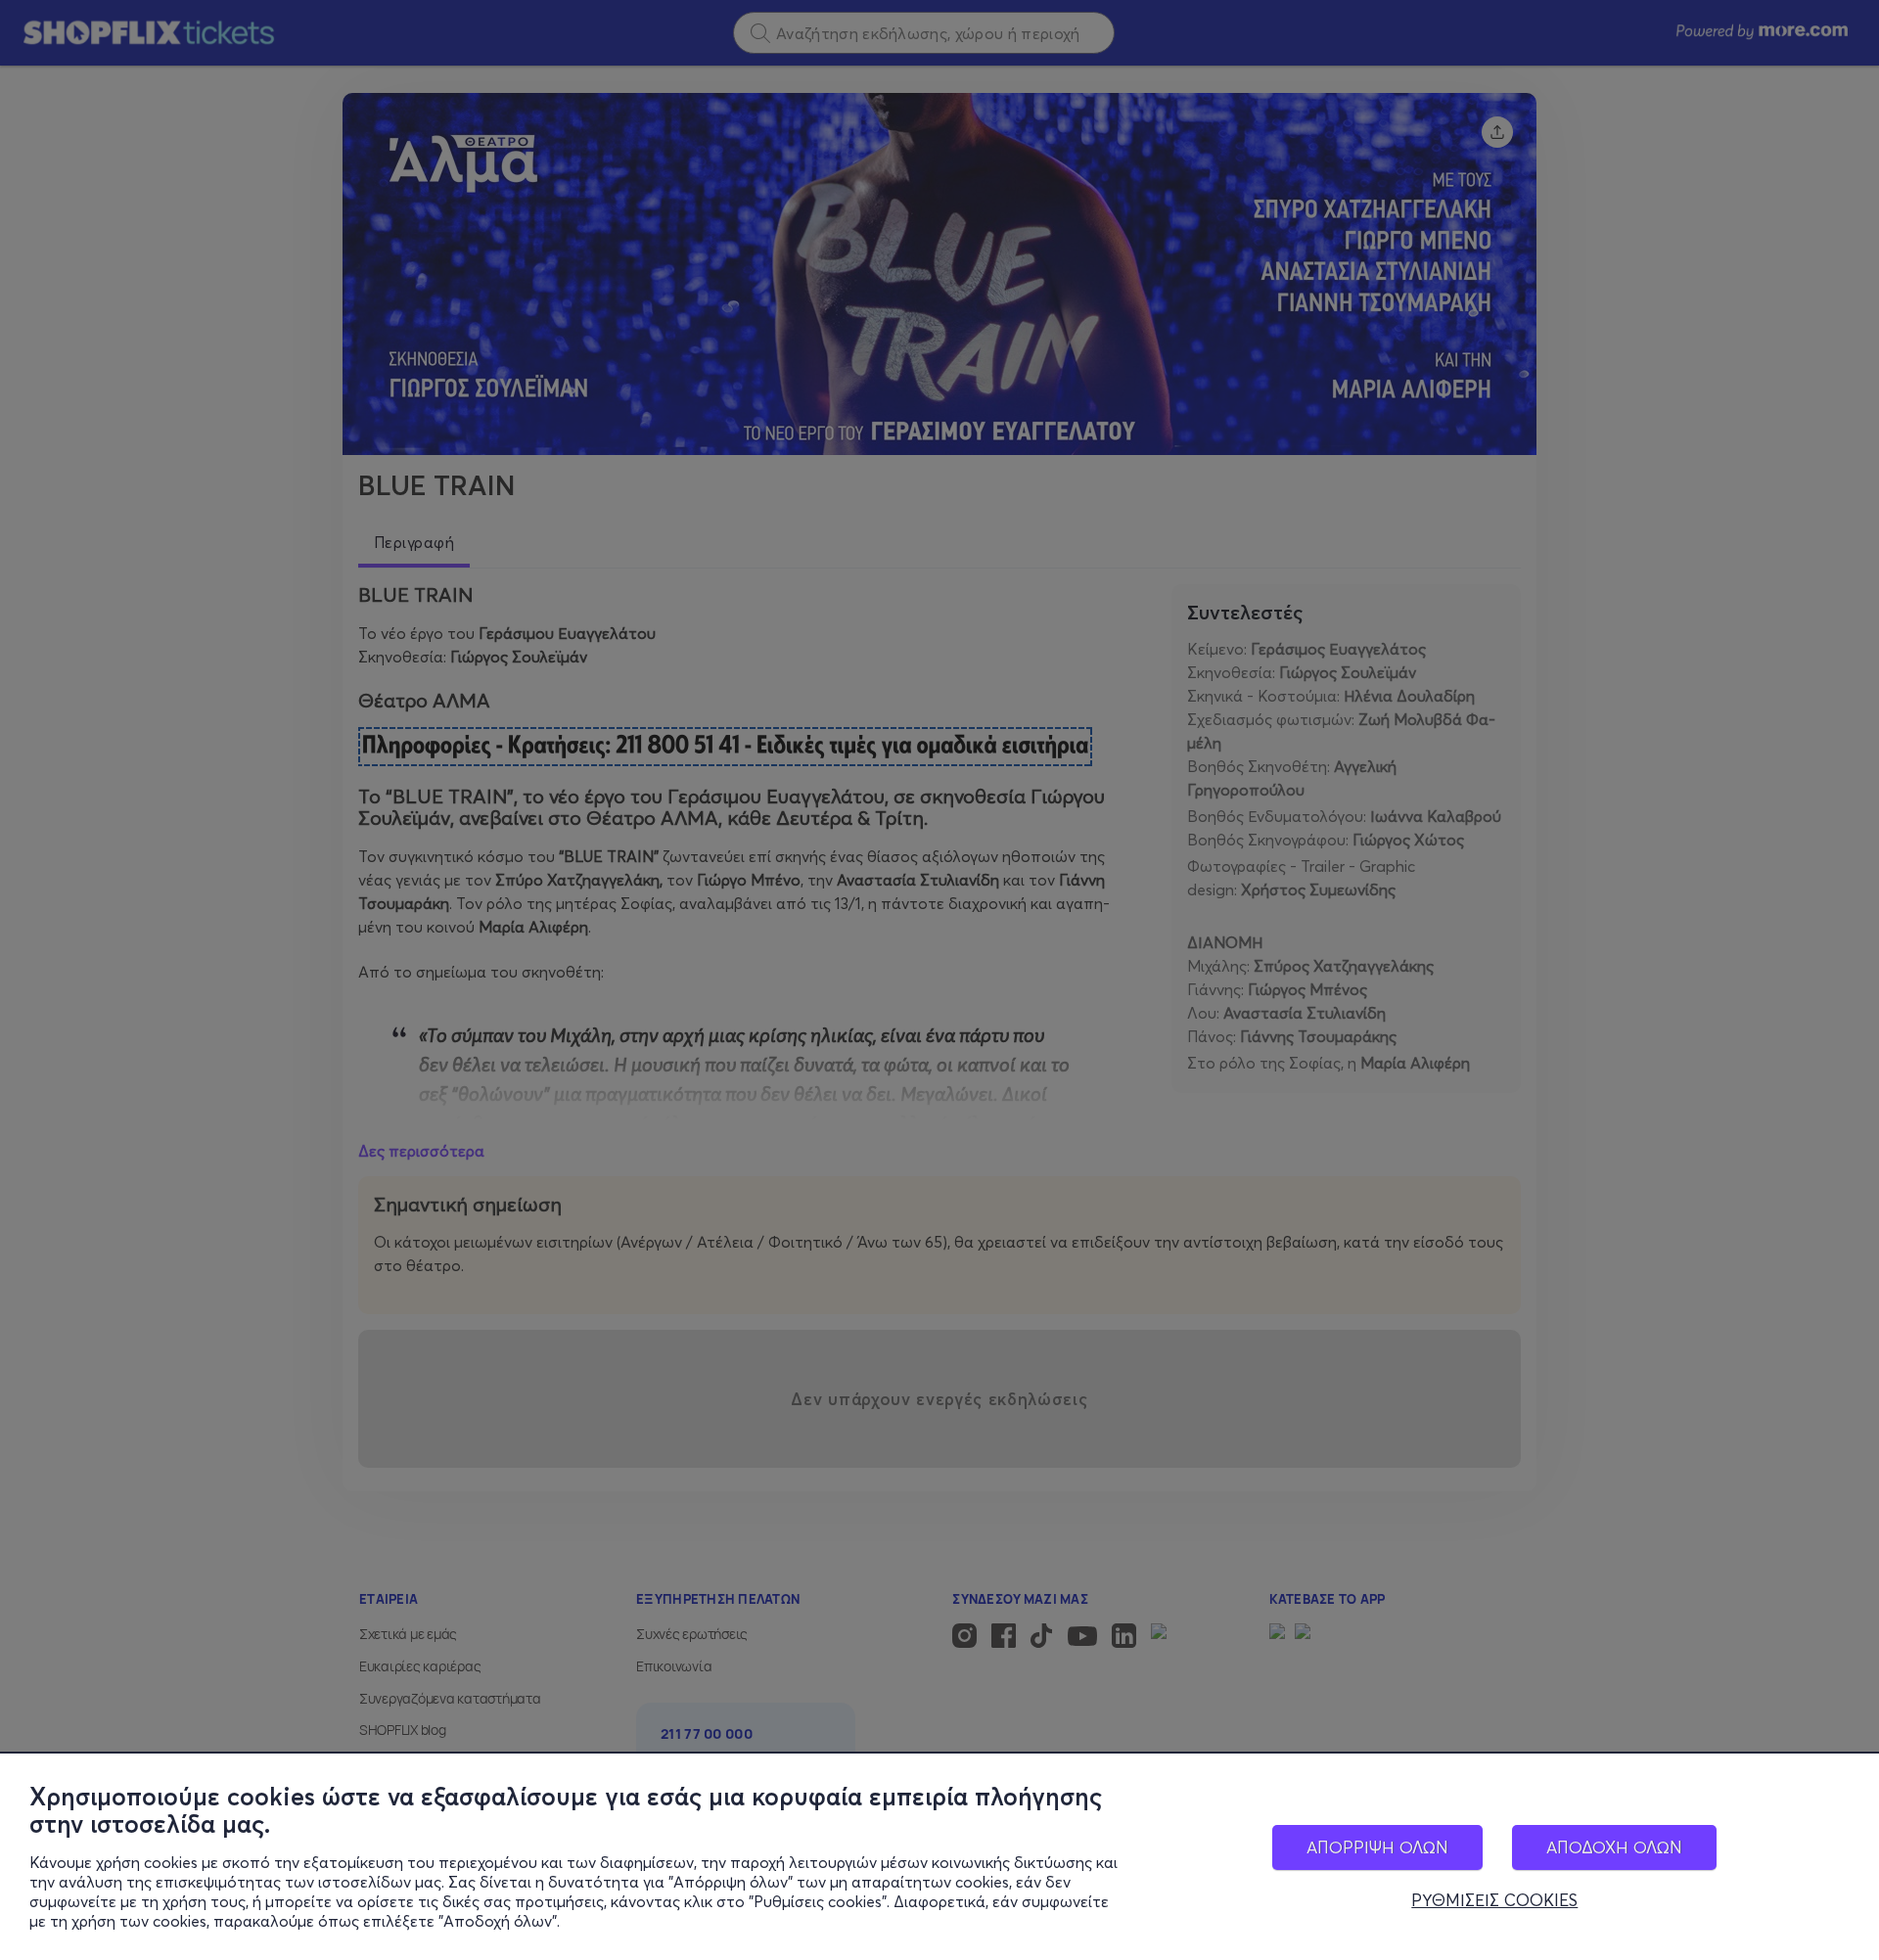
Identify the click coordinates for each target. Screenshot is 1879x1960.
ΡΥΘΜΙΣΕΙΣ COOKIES (1494, 1900)
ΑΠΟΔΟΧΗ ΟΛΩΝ (1614, 1847)
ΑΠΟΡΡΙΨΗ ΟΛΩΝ (1377, 1847)
